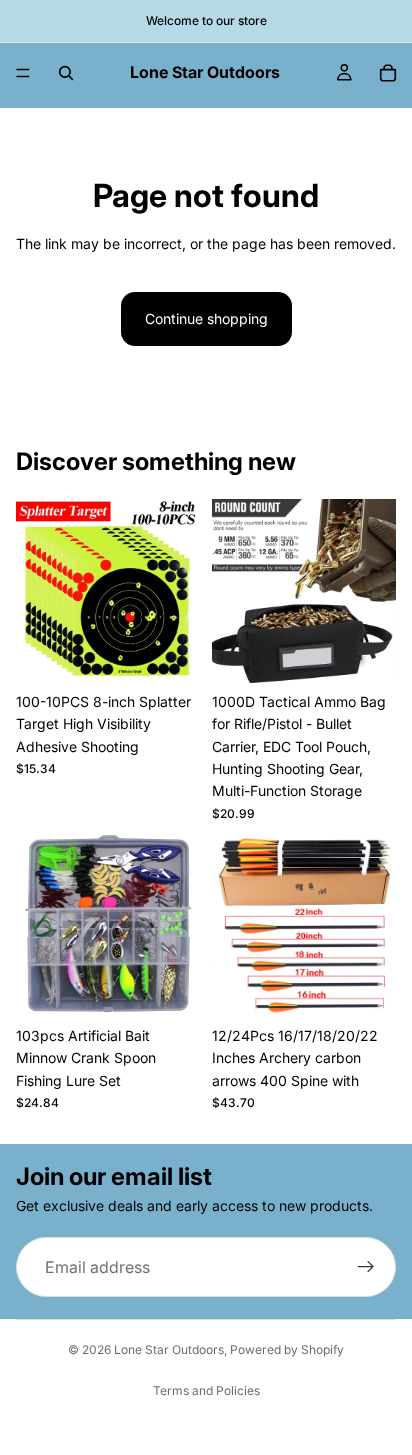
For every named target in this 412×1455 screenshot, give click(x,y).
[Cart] (388, 73)
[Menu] (23, 73)
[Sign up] (366, 1268)
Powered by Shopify (287, 1349)
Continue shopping (206, 318)
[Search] (66, 73)
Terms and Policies (206, 1390)
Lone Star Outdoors (169, 1349)
